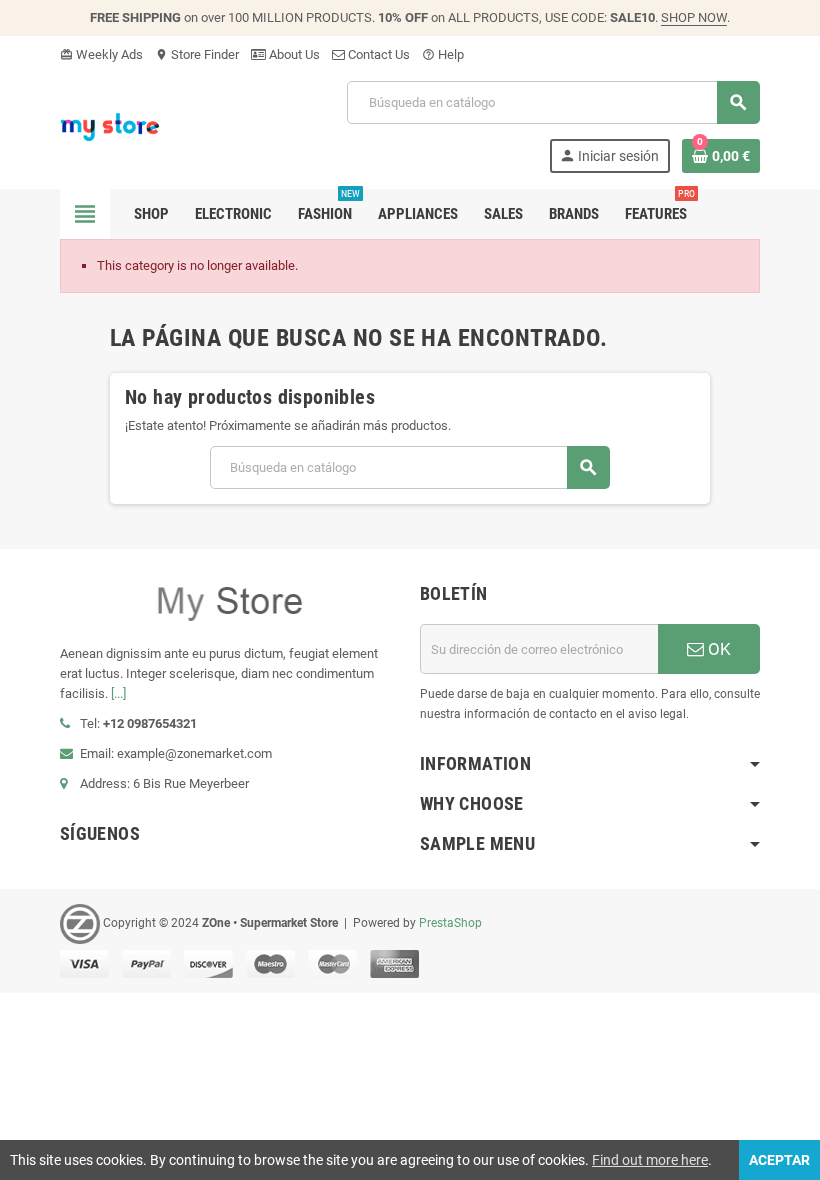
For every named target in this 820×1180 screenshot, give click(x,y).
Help (443, 54)
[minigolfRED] (110, 125)
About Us (293, 54)
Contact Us (377, 54)
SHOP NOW (694, 17)
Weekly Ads (101, 54)
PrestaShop (450, 923)
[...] (118, 693)
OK (717, 649)
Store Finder (197, 54)
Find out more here (650, 1160)
